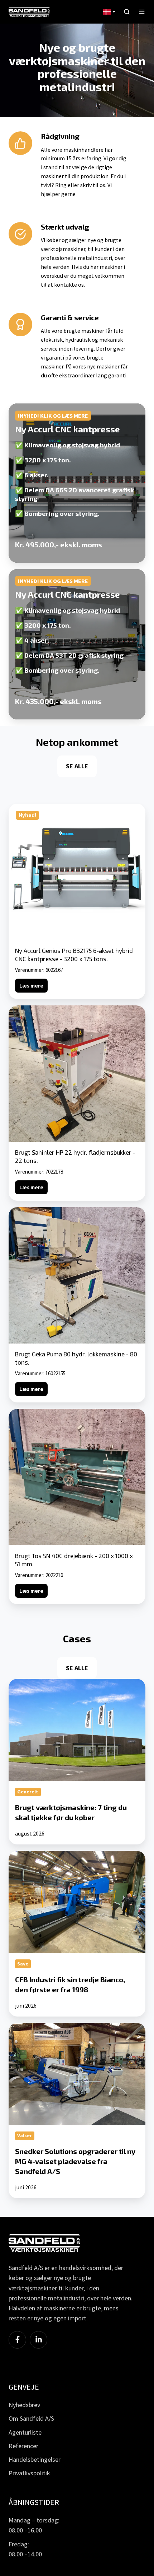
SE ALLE (77, 766)
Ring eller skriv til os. (81, 185)
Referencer (23, 2446)
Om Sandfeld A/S (31, 2418)
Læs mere (31, 986)
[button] (127, 12)
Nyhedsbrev (24, 2405)
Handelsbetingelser (35, 2459)
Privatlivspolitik (29, 2473)
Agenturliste (25, 2432)
